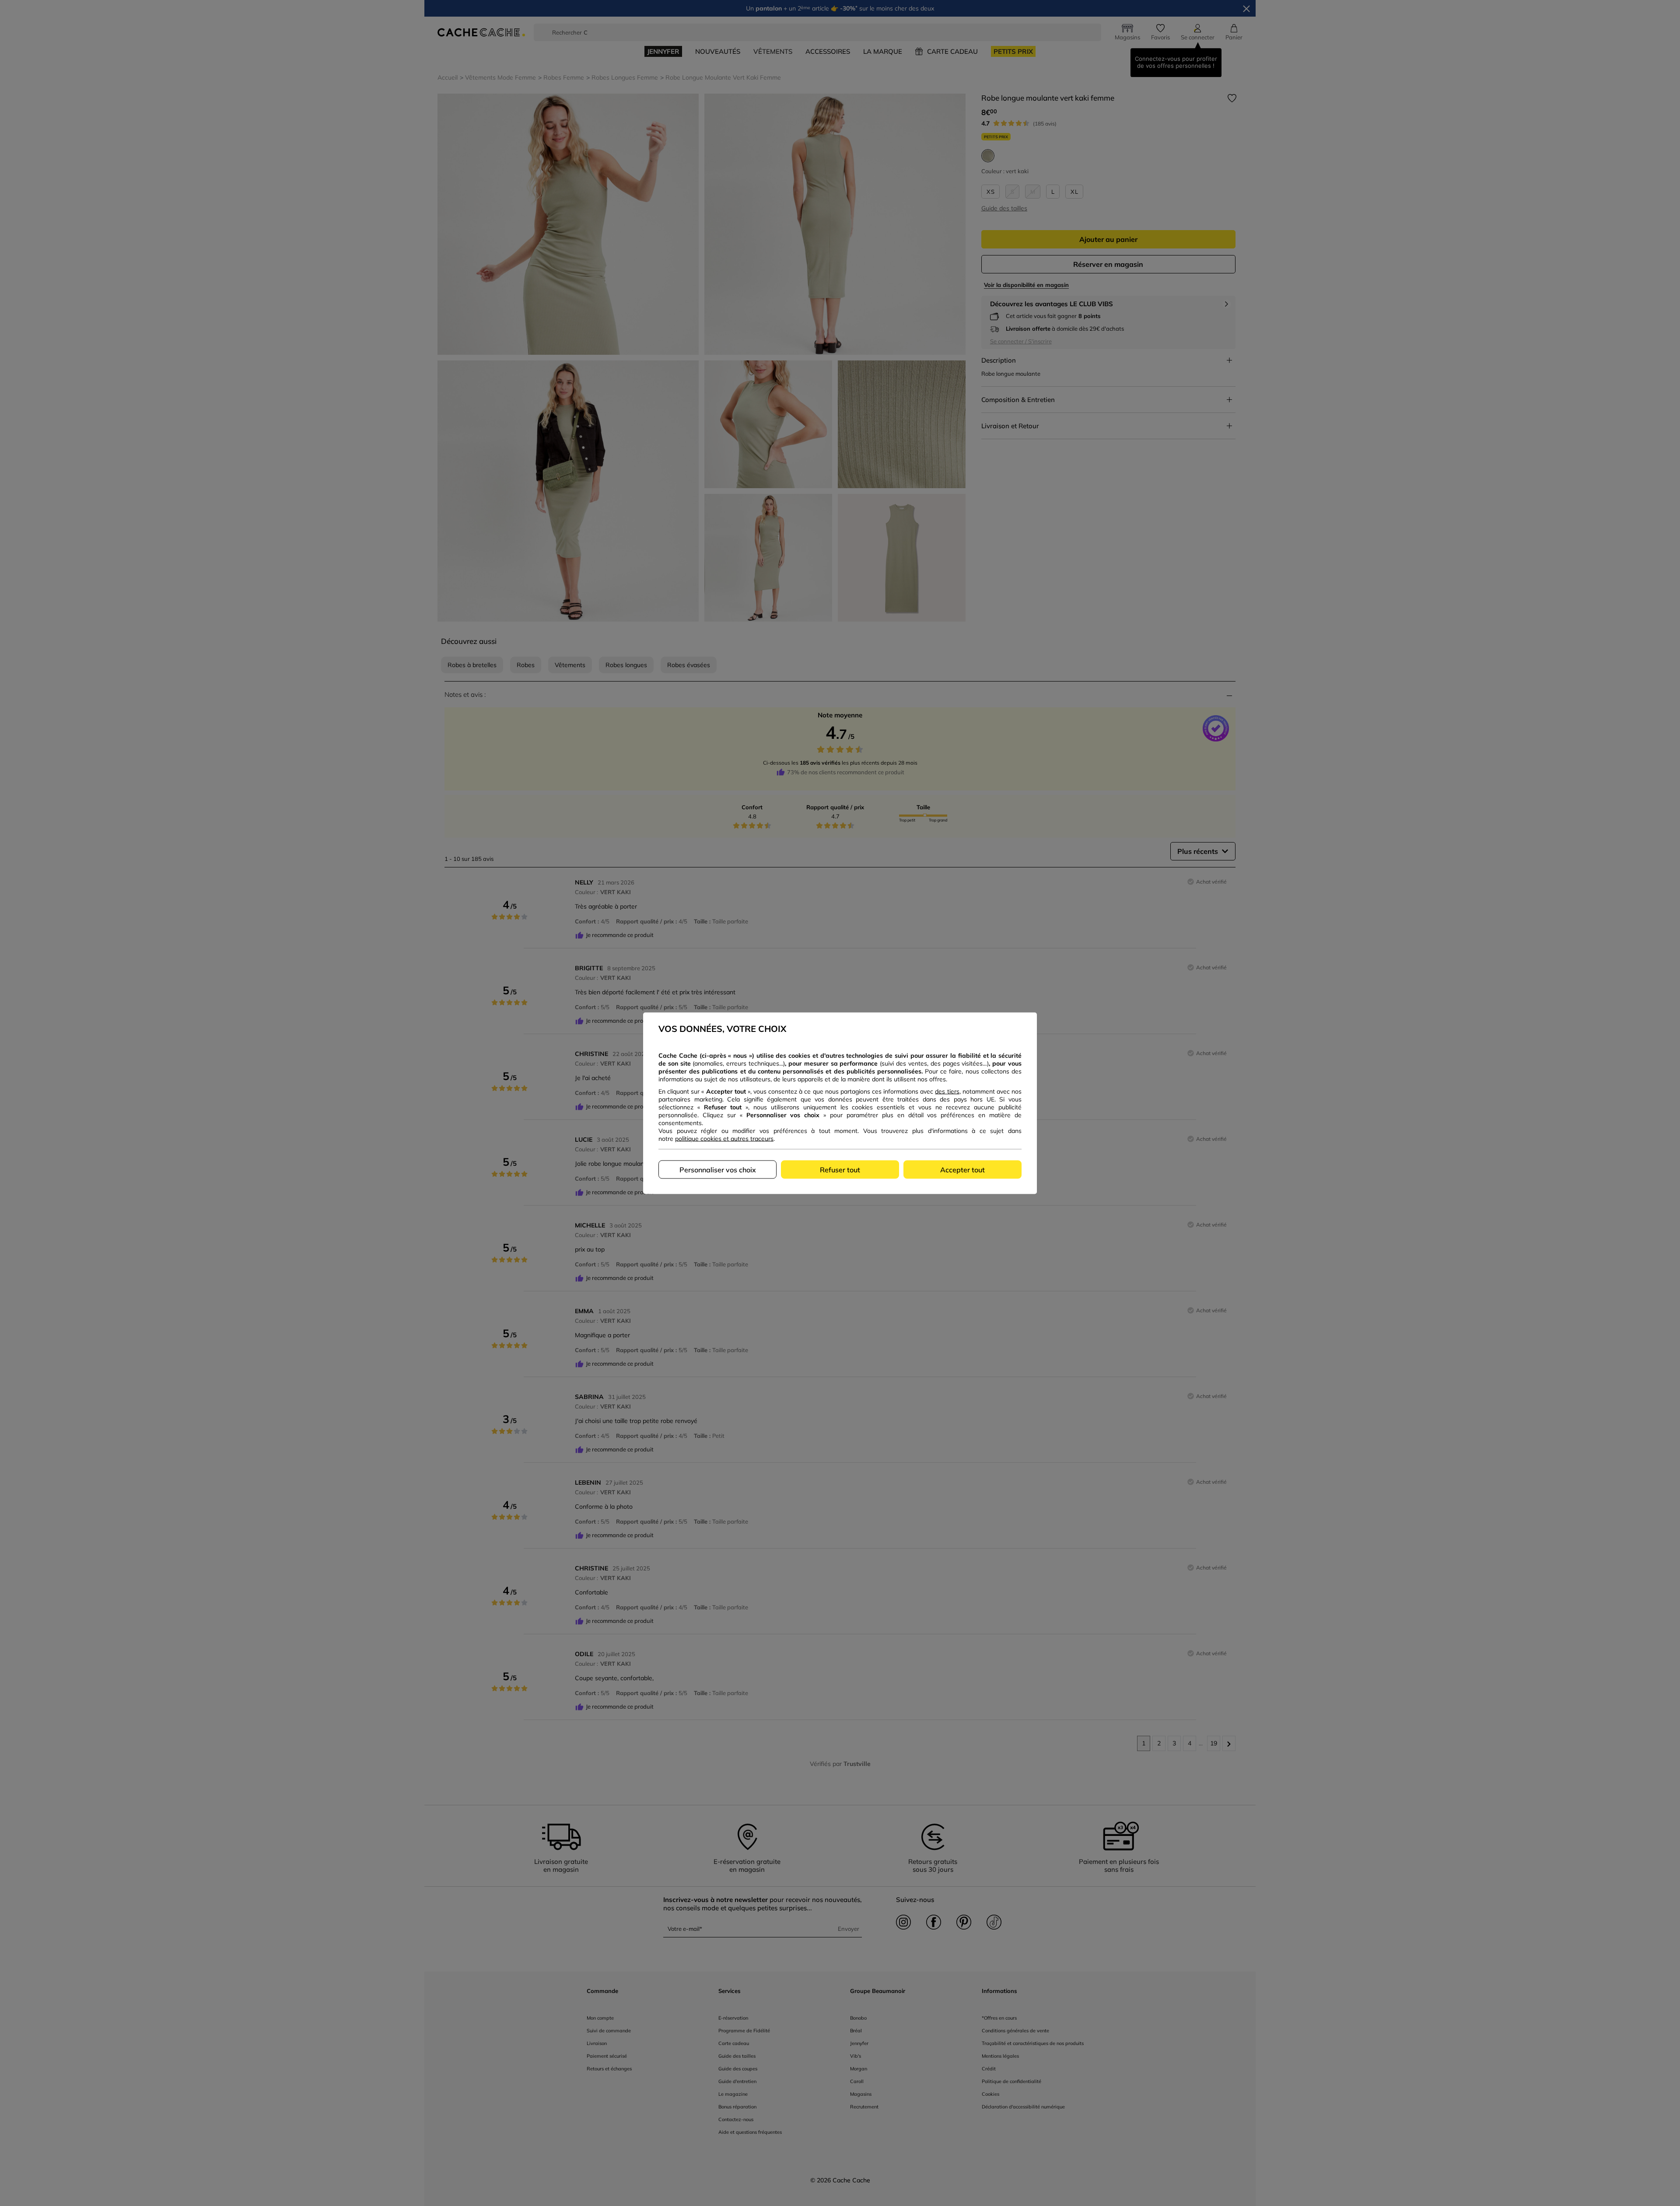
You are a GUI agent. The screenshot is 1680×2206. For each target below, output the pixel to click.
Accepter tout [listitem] (962, 1169)
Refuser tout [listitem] (840, 1169)
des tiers (947, 1091)
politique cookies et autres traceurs (724, 1138)
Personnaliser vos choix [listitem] (718, 1169)
